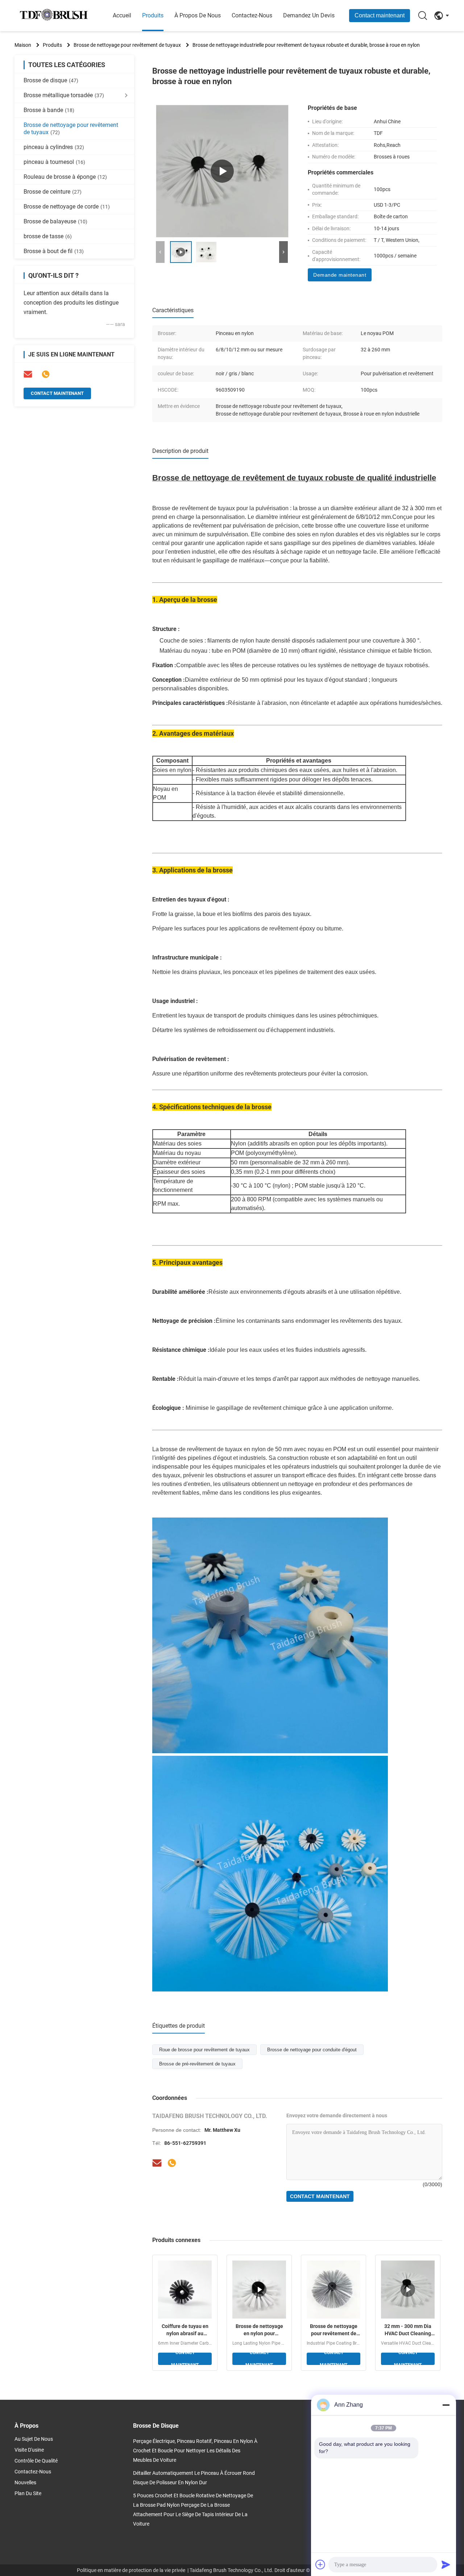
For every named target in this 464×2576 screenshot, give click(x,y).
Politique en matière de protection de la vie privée (131, 2570)
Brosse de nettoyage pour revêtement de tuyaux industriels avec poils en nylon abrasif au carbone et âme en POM (334, 2330)
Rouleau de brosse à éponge (65, 177)
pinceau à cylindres (54, 147)
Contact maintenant (380, 15)
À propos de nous (198, 15)
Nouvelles (25, 2482)
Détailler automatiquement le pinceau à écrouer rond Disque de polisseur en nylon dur (194, 2478)
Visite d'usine (29, 2450)
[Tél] (46, 374)
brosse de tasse (48, 236)
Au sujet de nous (34, 2439)
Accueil (122, 15)
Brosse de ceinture (53, 192)
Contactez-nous (252, 15)
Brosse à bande (49, 110)
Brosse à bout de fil (54, 251)
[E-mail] (28, 374)
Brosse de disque (51, 80)
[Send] (446, 2564)
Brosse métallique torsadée (64, 95)
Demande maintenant (340, 275)
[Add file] (320, 2564)
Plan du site (28, 2493)
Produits (153, 15)
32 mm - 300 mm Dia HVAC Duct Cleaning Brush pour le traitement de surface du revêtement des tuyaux (408, 2330)
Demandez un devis (309, 15)
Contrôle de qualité (36, 2461)
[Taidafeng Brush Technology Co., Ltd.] (54, 16)
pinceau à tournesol (54, 162)
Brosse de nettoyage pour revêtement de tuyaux (127, 45)
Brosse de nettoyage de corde (67, 207)
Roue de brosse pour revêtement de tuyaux (204, 2050)
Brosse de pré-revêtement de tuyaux (197, 2064)
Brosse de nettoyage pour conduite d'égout (312, 2050)
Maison (23, 45)
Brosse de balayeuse (55, 221)
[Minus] (446, 2405)
